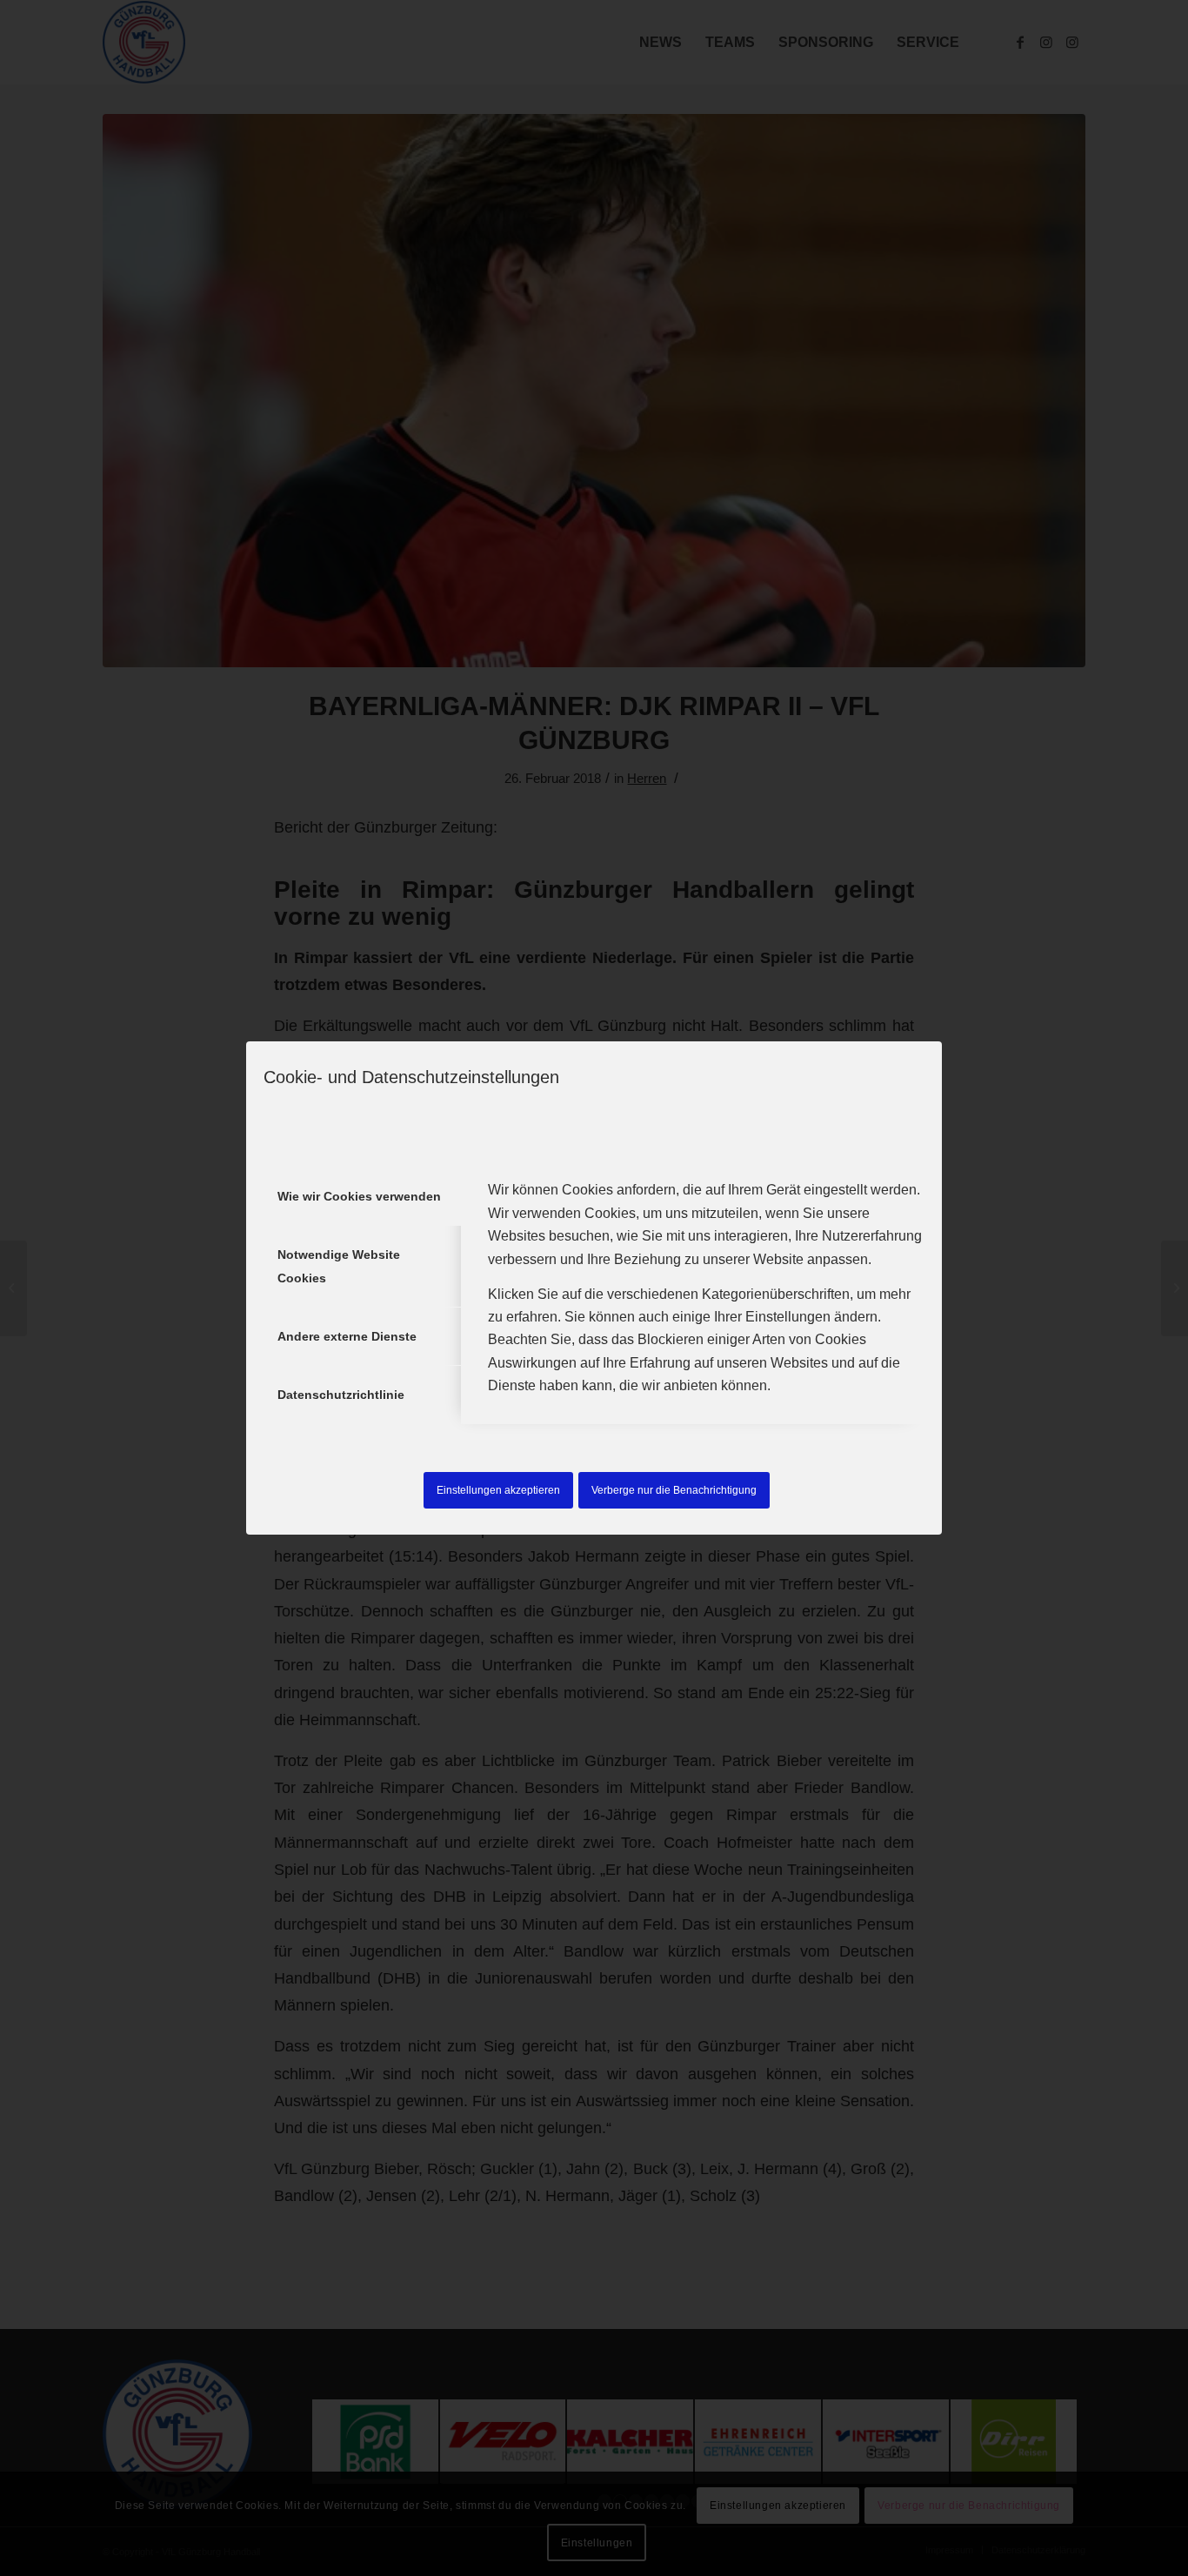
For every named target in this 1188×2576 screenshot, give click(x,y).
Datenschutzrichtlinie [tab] (341, 1395)
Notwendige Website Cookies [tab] (339, 1266)
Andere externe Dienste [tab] (347, 1336)
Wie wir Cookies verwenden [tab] (359, 1196)
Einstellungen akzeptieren (498, 1490)
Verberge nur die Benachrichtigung (674, 1490)
